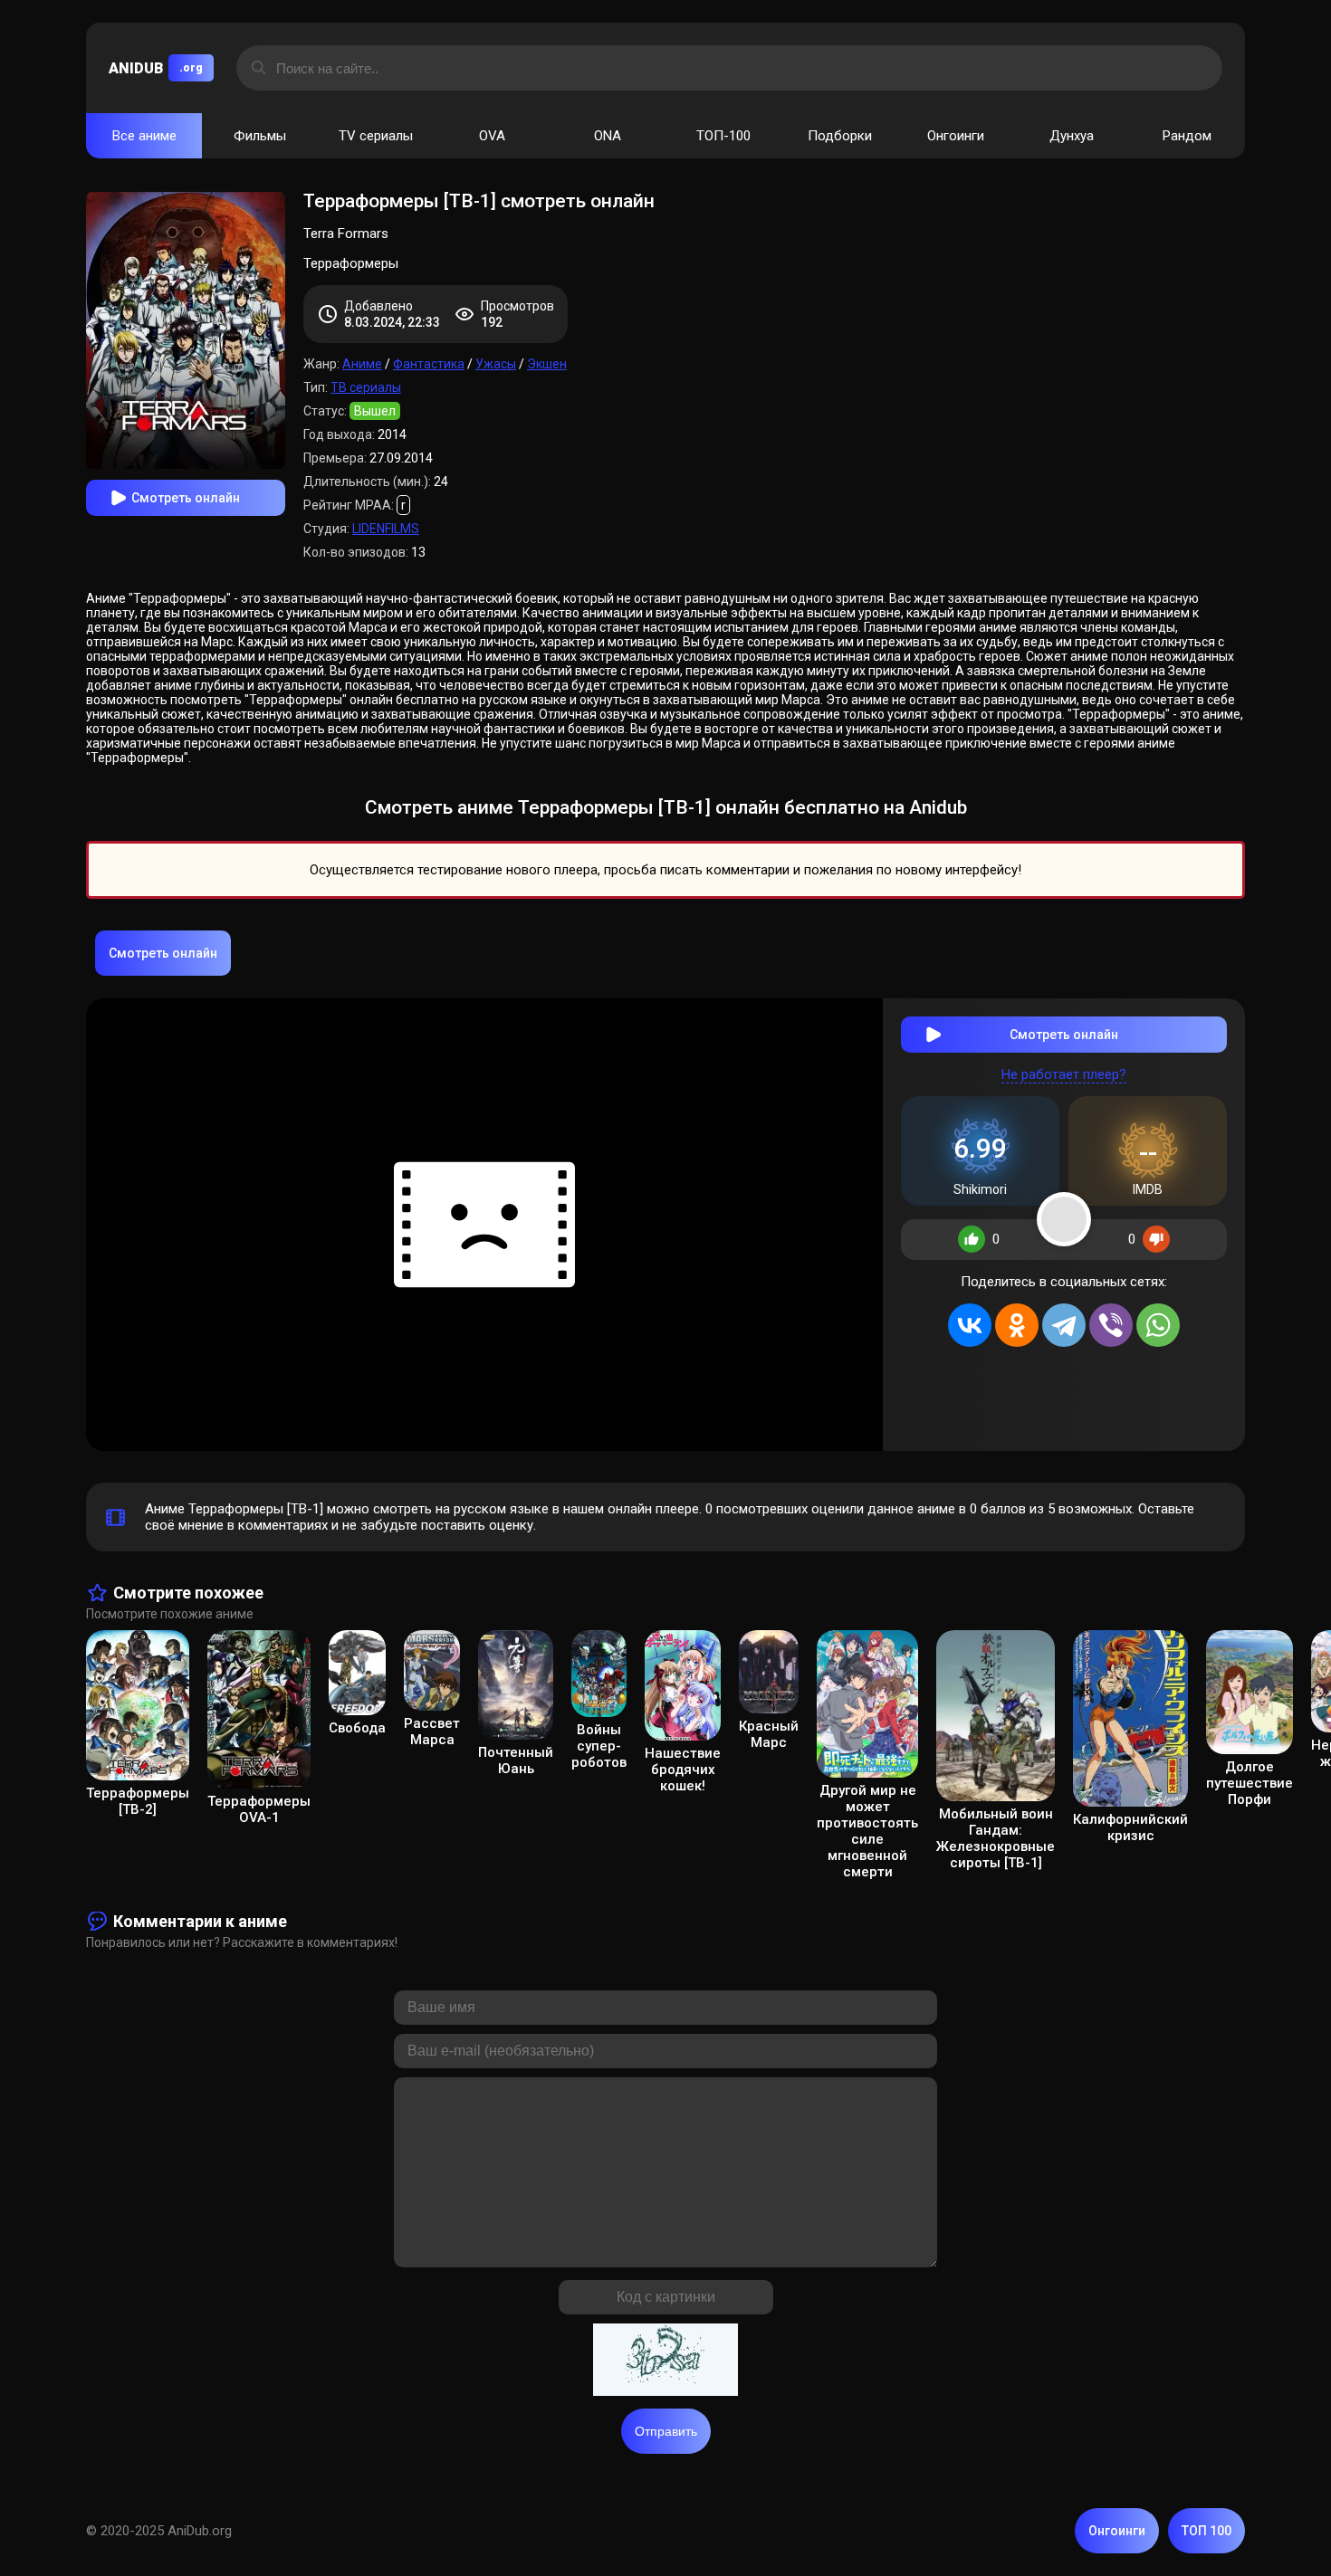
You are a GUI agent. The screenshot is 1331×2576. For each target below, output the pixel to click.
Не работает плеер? (1064, 1074)
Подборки (840, 136)
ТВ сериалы (366, 387)
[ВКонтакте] (970, 1325)
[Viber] (1111, 1325)
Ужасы (496, 364)
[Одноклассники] (1017, 1325)
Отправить (666, 2431)
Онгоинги (956, 136)
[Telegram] (1064, 1325)
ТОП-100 (723, 136)
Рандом (1187, 136)
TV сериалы (376, 136)
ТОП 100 (1207, 2531)
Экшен (547, 364)
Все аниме (144, 136)
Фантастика (429, 364)
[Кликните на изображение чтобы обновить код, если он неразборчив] (665, 2361)
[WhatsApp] (1158, 1325)
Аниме (362, 364)
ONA (608, 136)
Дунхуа (1072, 136)
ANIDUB (156, 68)
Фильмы (260, 136)
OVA (492, 136)
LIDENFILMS (386, 529)
